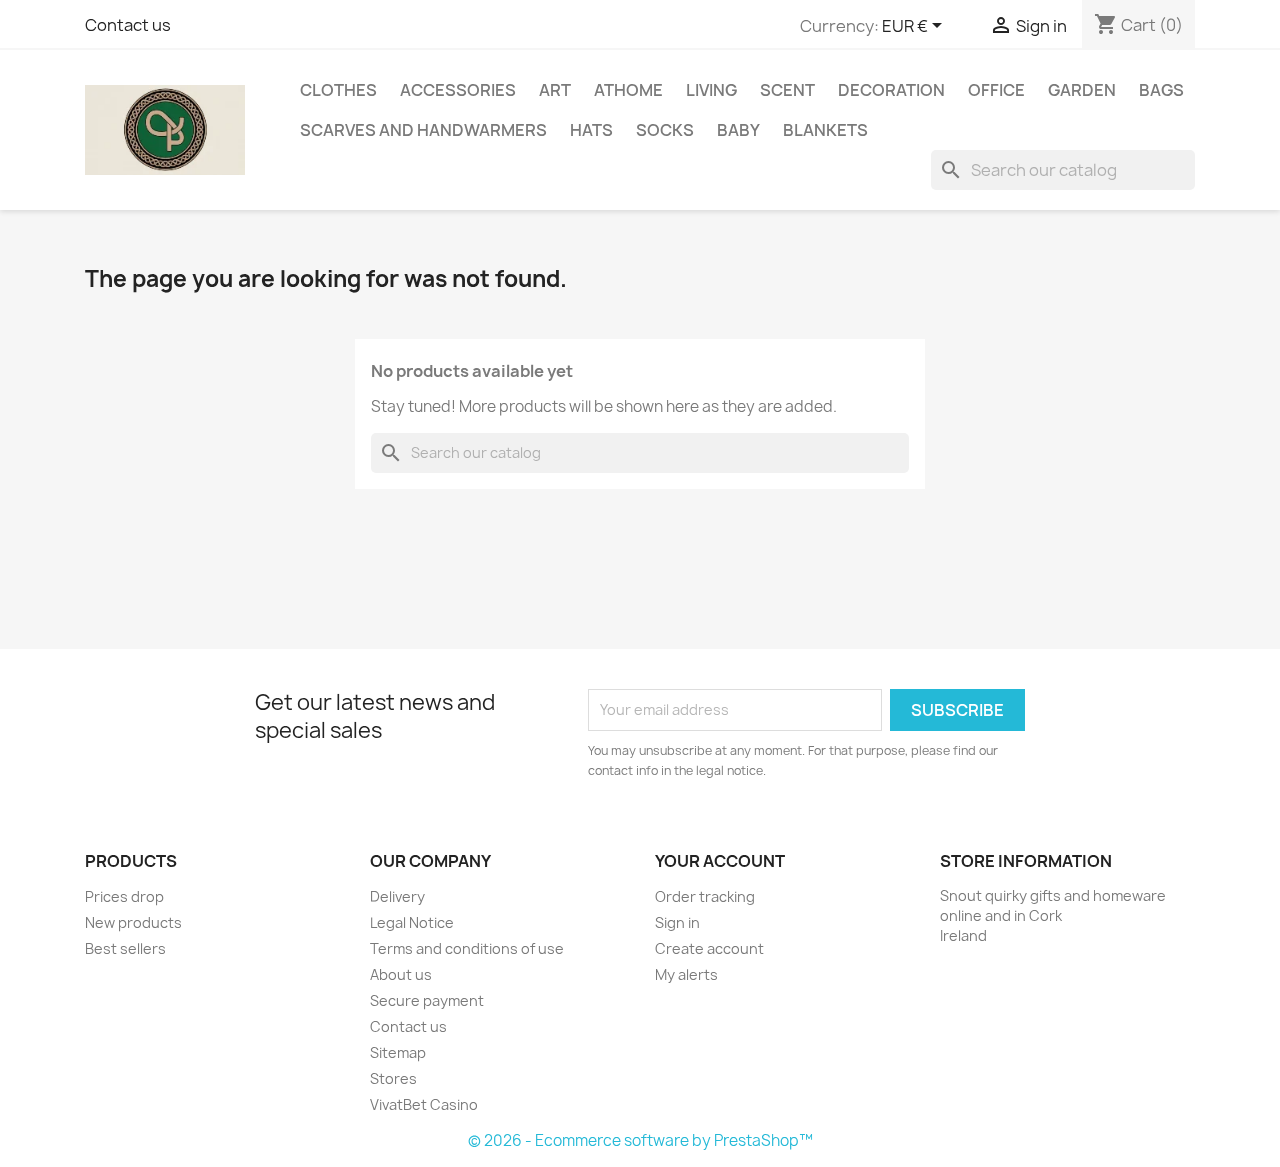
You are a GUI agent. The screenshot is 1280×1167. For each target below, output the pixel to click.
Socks (665, 130)
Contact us (128, 25)
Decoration (891, 90)
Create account (709, 948)
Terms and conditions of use (467, 948)
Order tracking (705, 896)
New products (133, 922)
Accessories (458, 90)
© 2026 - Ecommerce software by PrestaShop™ (640, 1140)
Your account (720, 861)
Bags (1161, 90)
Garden (1082, 90)
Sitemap (398, 1052)
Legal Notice (412, 922)
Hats (591, 130)
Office (996, 90)
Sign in (677, 922)
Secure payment (427, 1000)
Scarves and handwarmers (423, 130)
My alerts (686, 974)
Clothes (338, 90)
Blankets (825, 130)
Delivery (397, 896)
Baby (738, 130)
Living (711, 90)
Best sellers (125, 948)
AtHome (628, 90)
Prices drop (124, 896)
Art (555, 90)
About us (401, 974)
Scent (787, 90)
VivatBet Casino (424, 1104)
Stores (393, 1078)
